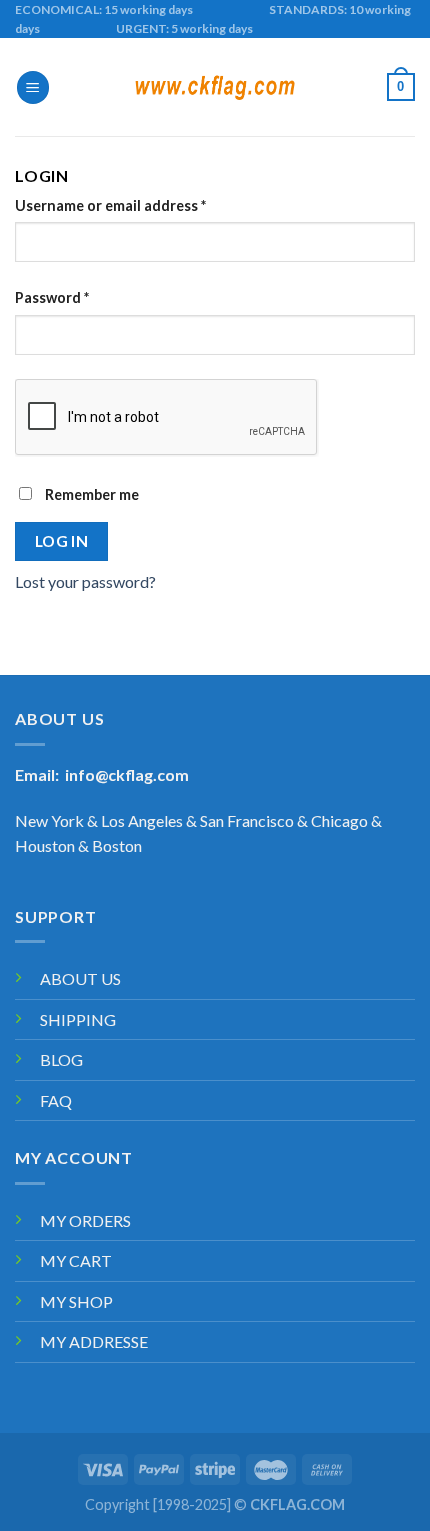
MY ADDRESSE (94, 1341)
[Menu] (33, 87)
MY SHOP (76, 1301)
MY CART (76, 1260)
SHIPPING (78, 1019)
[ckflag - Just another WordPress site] (215, 87)
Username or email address (110, 205)
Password (52, 297)
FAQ (56, 1100)
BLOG (61, 1059)
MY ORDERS (85, 1220)
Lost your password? (85, 581)
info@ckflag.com (127, 774)
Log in (62, 541)
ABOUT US (80, 978)
